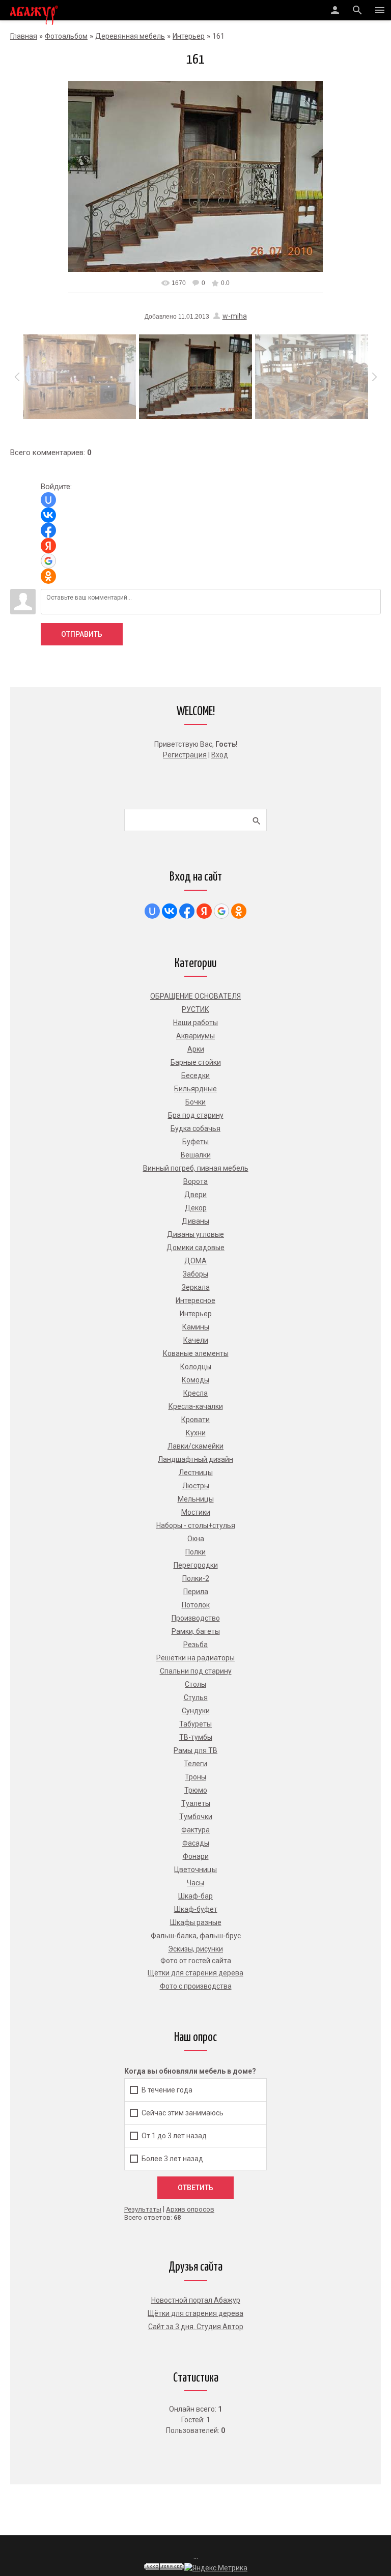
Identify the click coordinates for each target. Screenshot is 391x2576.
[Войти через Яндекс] (48, 546)
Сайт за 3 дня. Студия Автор (196, 2327)
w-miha (235, 316)
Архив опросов (190, 2209)
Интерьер (189, 36)
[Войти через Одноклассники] (48, 576)
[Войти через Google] (48, 561)
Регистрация (185, 755)
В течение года (167, 2089)
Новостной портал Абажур (196, 2300)
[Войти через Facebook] (48, 530)
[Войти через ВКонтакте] (48, 515)
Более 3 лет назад (172, 2158)
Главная (24, 36)
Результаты (143, 2209)
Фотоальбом (66, 36)
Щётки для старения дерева (195, 2313)
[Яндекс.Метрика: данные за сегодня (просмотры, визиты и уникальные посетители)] (216, 2568)
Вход (220, 755)
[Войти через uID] (48, 500)
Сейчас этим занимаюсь (183, 2112)
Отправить (82, 634)
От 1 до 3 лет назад (174, 2135)
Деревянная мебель (130, 36)
